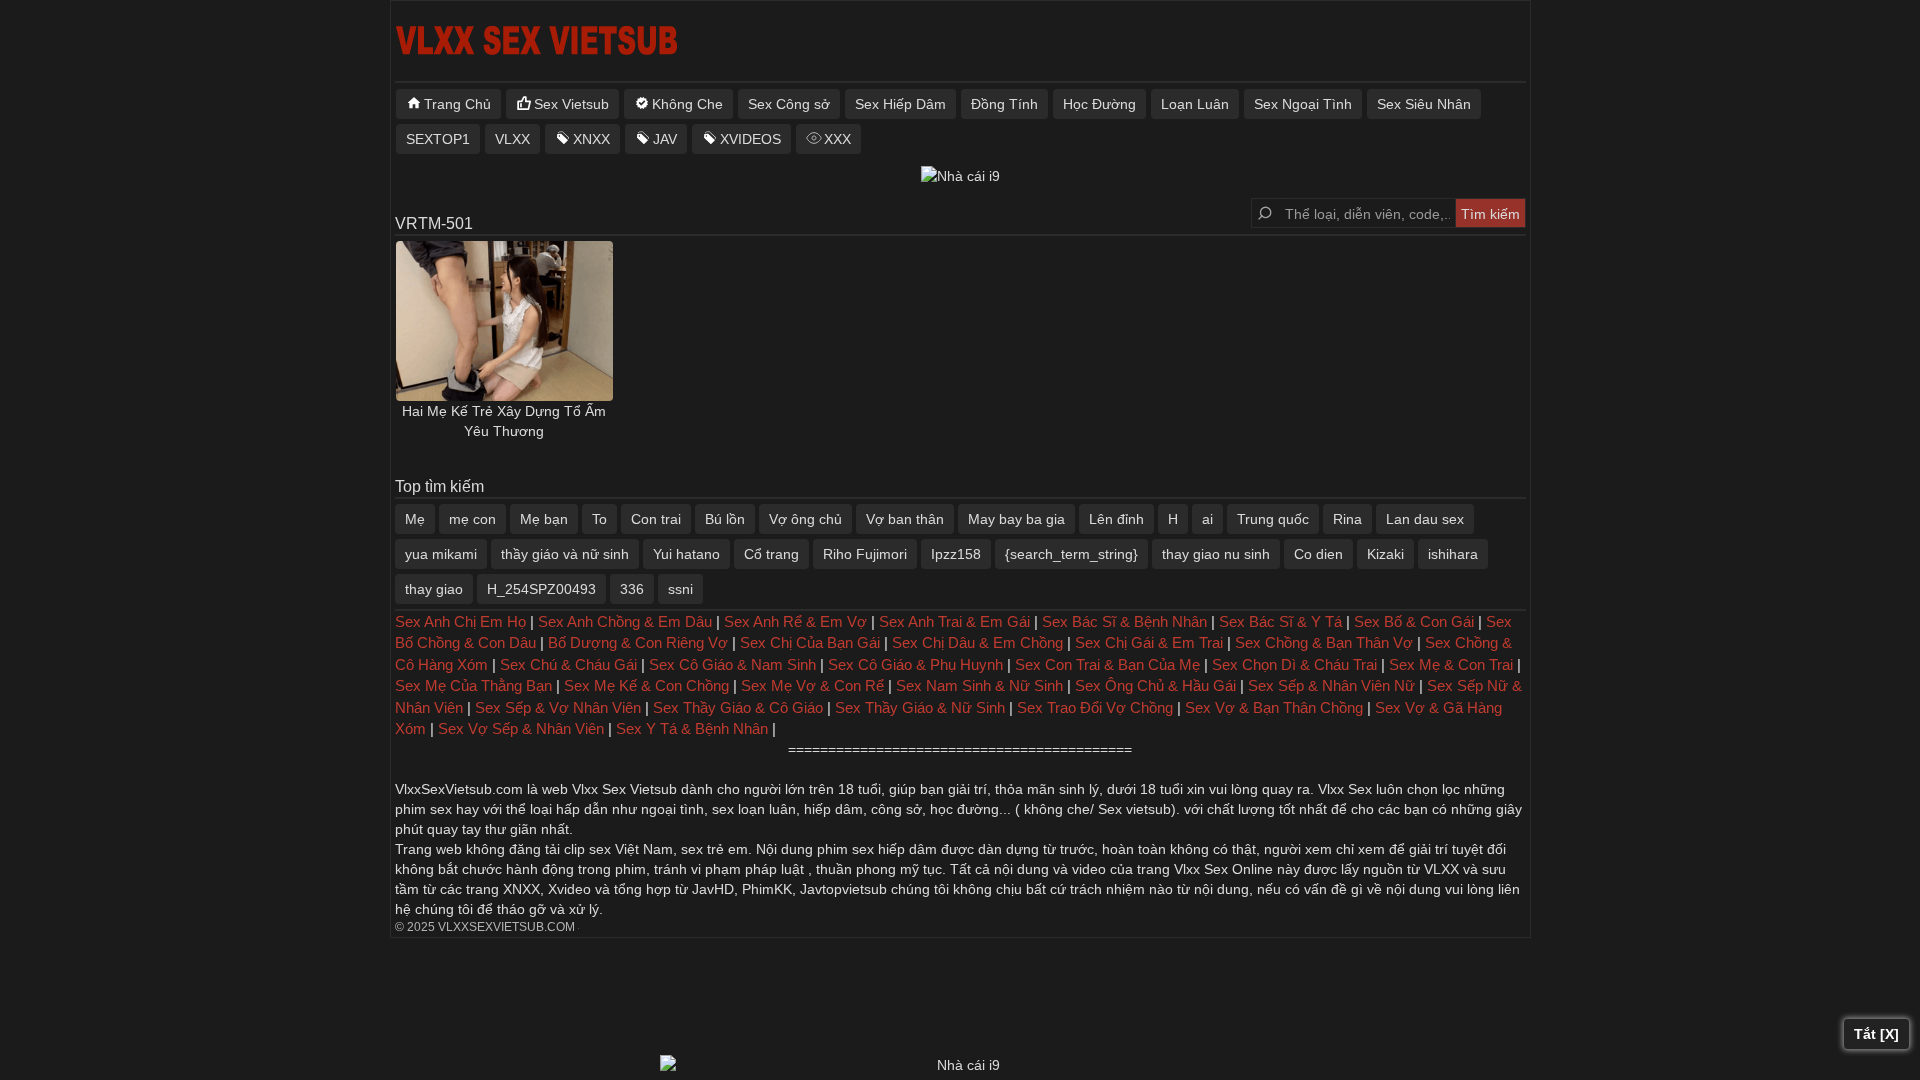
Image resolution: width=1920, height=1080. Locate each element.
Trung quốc (1273, 519)
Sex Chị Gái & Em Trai (1149, 642)
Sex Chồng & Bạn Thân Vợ (1324, 642)
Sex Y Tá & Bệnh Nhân (692, 728)
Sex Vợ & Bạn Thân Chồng (1274, 707)
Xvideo (569, 889)
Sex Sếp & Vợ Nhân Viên (558, 707)
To (599, 519)
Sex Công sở (789, 104)
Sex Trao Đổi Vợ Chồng (1095, 707)
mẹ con (472, 519)
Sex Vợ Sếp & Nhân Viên (521, 728)
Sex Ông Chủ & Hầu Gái (1155, 685)
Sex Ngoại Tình (1303, 104)
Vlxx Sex (1345, 789)
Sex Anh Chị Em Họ (460, 621)
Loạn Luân (1195, 104)
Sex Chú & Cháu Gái (568, 664)
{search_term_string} (1071, 554)
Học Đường (1099, 104)
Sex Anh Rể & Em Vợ (795, 621)
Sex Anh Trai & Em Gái (954, 621)
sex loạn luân (754, 809)
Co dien (1318, 554)
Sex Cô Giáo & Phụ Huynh (915, 664)
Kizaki (1385, 554)
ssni (680, 589)
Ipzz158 (956, 554)
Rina (1347, 519)
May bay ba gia (1016, 519)
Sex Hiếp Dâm (900, 104)
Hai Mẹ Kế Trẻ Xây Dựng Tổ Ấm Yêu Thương (504, 421)
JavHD (713, 889)
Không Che (687, 104)
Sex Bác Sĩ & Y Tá (1280, 621)
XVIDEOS (750, 139)
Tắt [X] (1876, 1034)
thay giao (434, 589)
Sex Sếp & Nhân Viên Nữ (1331, 685)
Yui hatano (686, 554)
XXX (837, 139)
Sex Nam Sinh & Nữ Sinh (979, 685)
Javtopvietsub (843, 889)
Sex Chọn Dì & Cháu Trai (1294, 664)
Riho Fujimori (865, 554)
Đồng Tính (1004, 104)
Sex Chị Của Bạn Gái (810, 642)
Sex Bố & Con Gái (1414, 621)
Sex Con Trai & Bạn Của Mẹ (1107, 664)
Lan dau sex (1425, 519)
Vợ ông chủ (805, 519)
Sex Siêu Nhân (1424, 104)
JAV (665, 139)
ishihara (1453, 554)
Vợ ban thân (905, 519)
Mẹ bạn (544, 519)
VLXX (512, 139)
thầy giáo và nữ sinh (565, 554)
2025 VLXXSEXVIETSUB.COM (491, 927)
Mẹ (415, 519)
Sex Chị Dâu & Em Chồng (977, 642)
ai (1207, 519)
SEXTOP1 (438, 139)
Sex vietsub (1132, 809)
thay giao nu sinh (1216, 554)
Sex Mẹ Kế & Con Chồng (646, 685)
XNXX (591, 139)
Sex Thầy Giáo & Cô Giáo (738, 707)
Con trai (656, 519)
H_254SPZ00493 (541, 589)
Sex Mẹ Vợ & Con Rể (812, 685)
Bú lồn (725, 519)
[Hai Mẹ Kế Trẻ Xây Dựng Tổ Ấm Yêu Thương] (505, 321)
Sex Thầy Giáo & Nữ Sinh (920, 707)
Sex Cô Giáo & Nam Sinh (732, 664)
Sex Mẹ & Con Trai (1451, 664)
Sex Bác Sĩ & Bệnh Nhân (1124, 621)
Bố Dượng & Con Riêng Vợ (638, 642)
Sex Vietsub (571, 104)
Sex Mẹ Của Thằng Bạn (473, 685)
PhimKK (767, 889)
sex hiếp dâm (894, 849)
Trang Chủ (457, 104)
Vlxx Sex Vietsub (624, 789)
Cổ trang (771, 554)
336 (632, 589)
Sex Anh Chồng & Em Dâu (625, 621)
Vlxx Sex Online (1223, 869)
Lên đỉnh (1116, 519)
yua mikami (441, 554)
